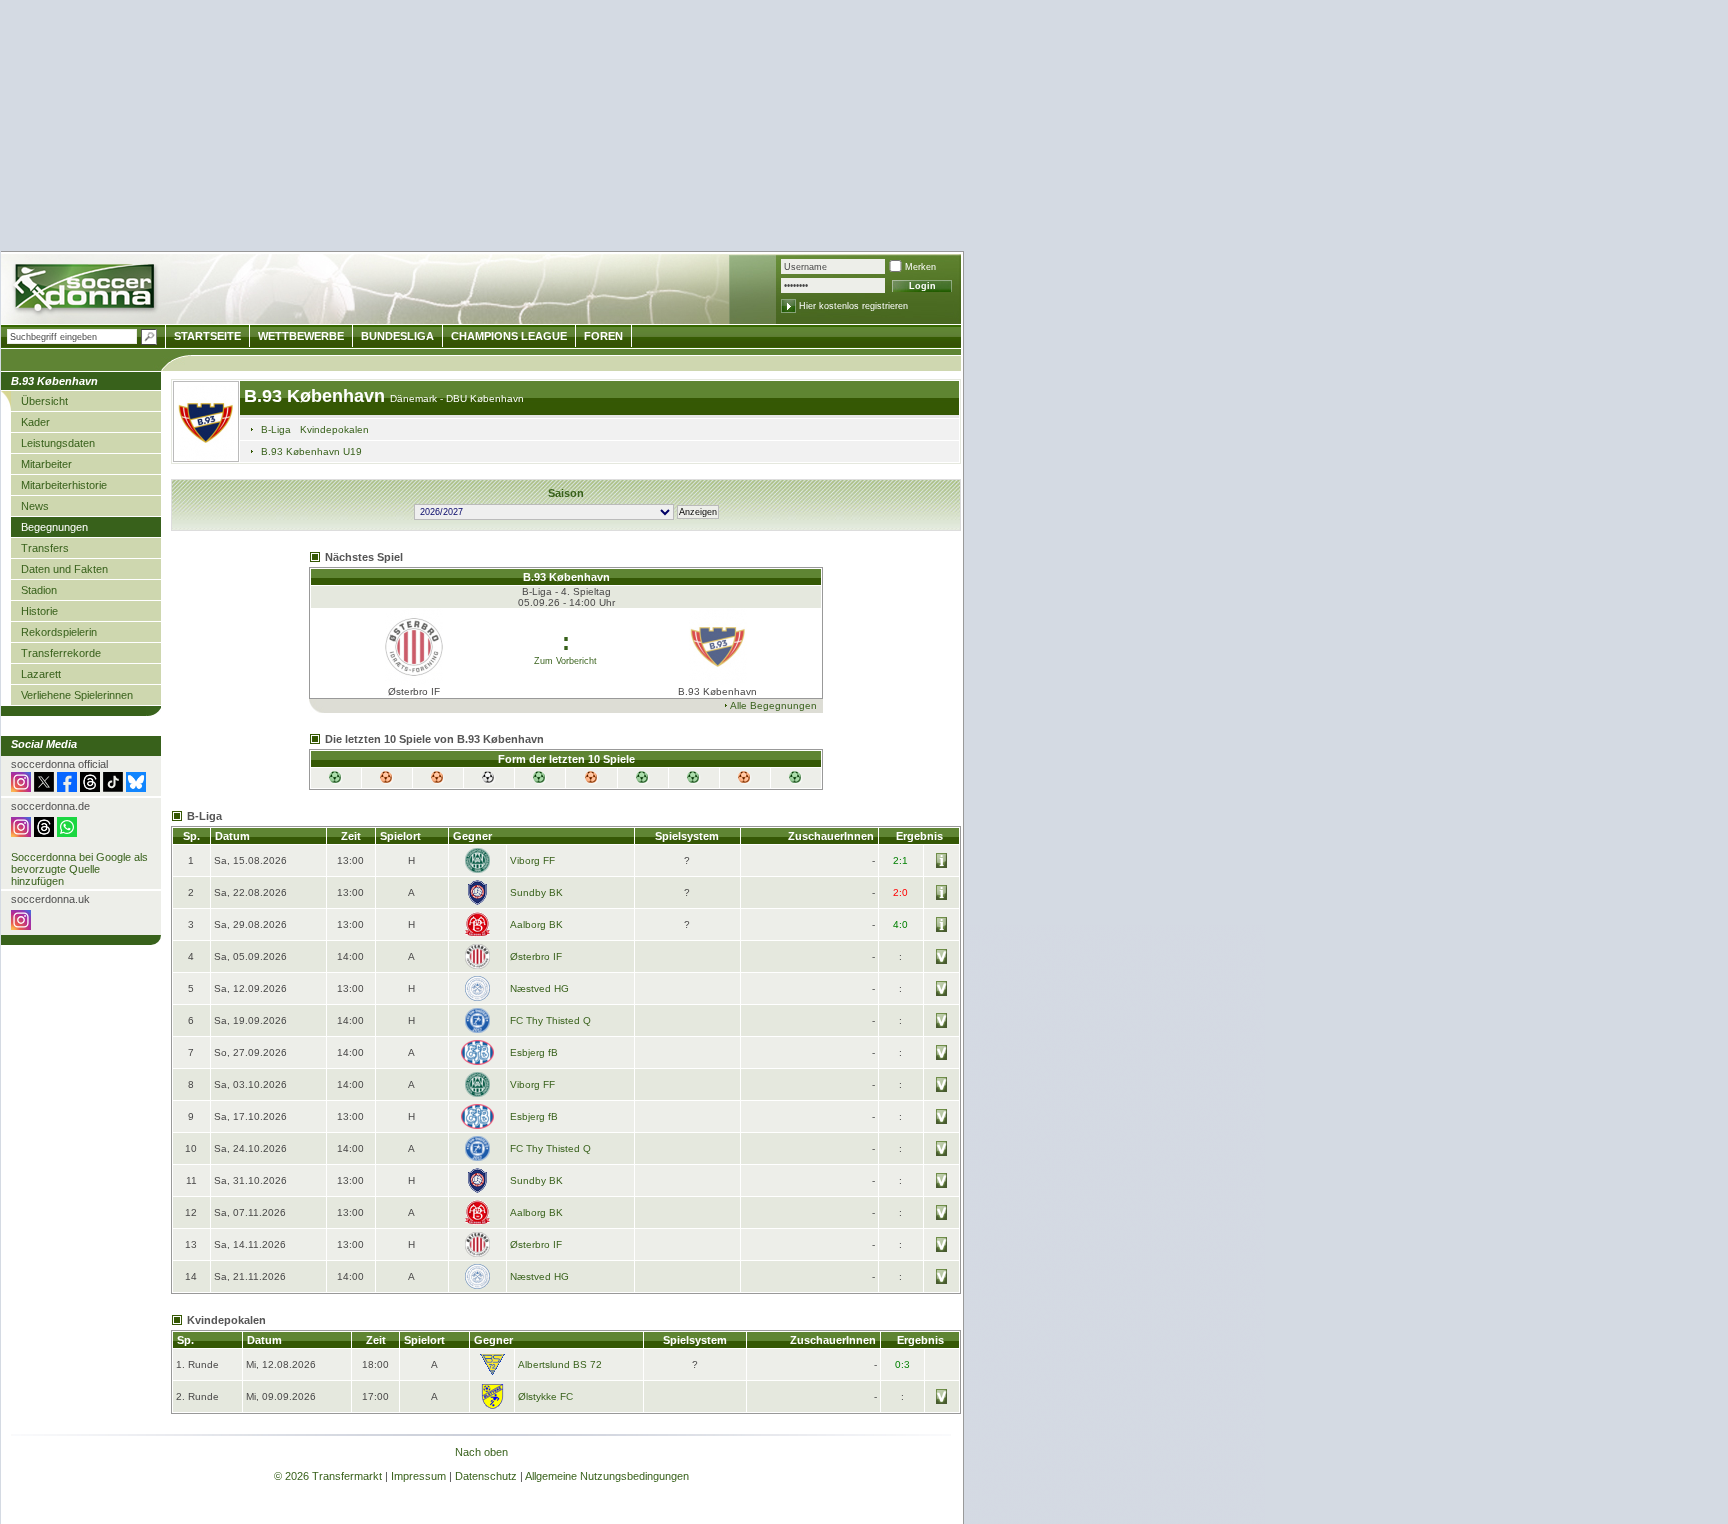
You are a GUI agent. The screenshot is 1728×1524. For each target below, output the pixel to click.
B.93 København (317, 396)
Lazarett (41, 674)
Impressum (418, 1476)
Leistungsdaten (58, 443)
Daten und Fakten (64, 569)
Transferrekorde (61, 653)
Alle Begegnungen (773, 705)
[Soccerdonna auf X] (44, 788)
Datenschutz (486, 1476)
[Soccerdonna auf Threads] (90, 788)
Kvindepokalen (334, 429)
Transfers (45, 548)
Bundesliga (397, 336)
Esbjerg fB (534, 1052)
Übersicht (44, 401)
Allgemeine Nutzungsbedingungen (607, 1476)
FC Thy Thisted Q (550, 1020)
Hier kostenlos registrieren (853, 306)
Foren (603, 336)
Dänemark (415, 398)
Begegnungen (54, 527)
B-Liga (276, 429)
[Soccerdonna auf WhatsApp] (67, 833)
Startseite (207, 336)
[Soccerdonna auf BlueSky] (136, 788)
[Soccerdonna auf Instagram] (21, 788)
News (35, 506)
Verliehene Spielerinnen (77, 695)
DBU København (485, 398)
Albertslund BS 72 (560, 1364)
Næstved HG (539, 988)
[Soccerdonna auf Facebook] (67, 788)
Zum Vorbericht (565, 661)
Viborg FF (532, 860)
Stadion (39, 590)
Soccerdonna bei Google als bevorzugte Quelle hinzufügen (79, 869)
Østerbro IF (536, 956)
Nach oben (481, 1452)
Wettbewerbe (301, 336)
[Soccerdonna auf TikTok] (113, 788)
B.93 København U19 (311, 451)
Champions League (509, 336)
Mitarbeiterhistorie (64, 485)
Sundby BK (536, 892)
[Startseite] (86, 290)
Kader (35, 422)
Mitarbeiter (46, 464)
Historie (39, 611)
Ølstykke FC (545, 1396)
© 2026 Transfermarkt (328, 1476)
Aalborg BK (536, 924)
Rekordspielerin (59, 632)
